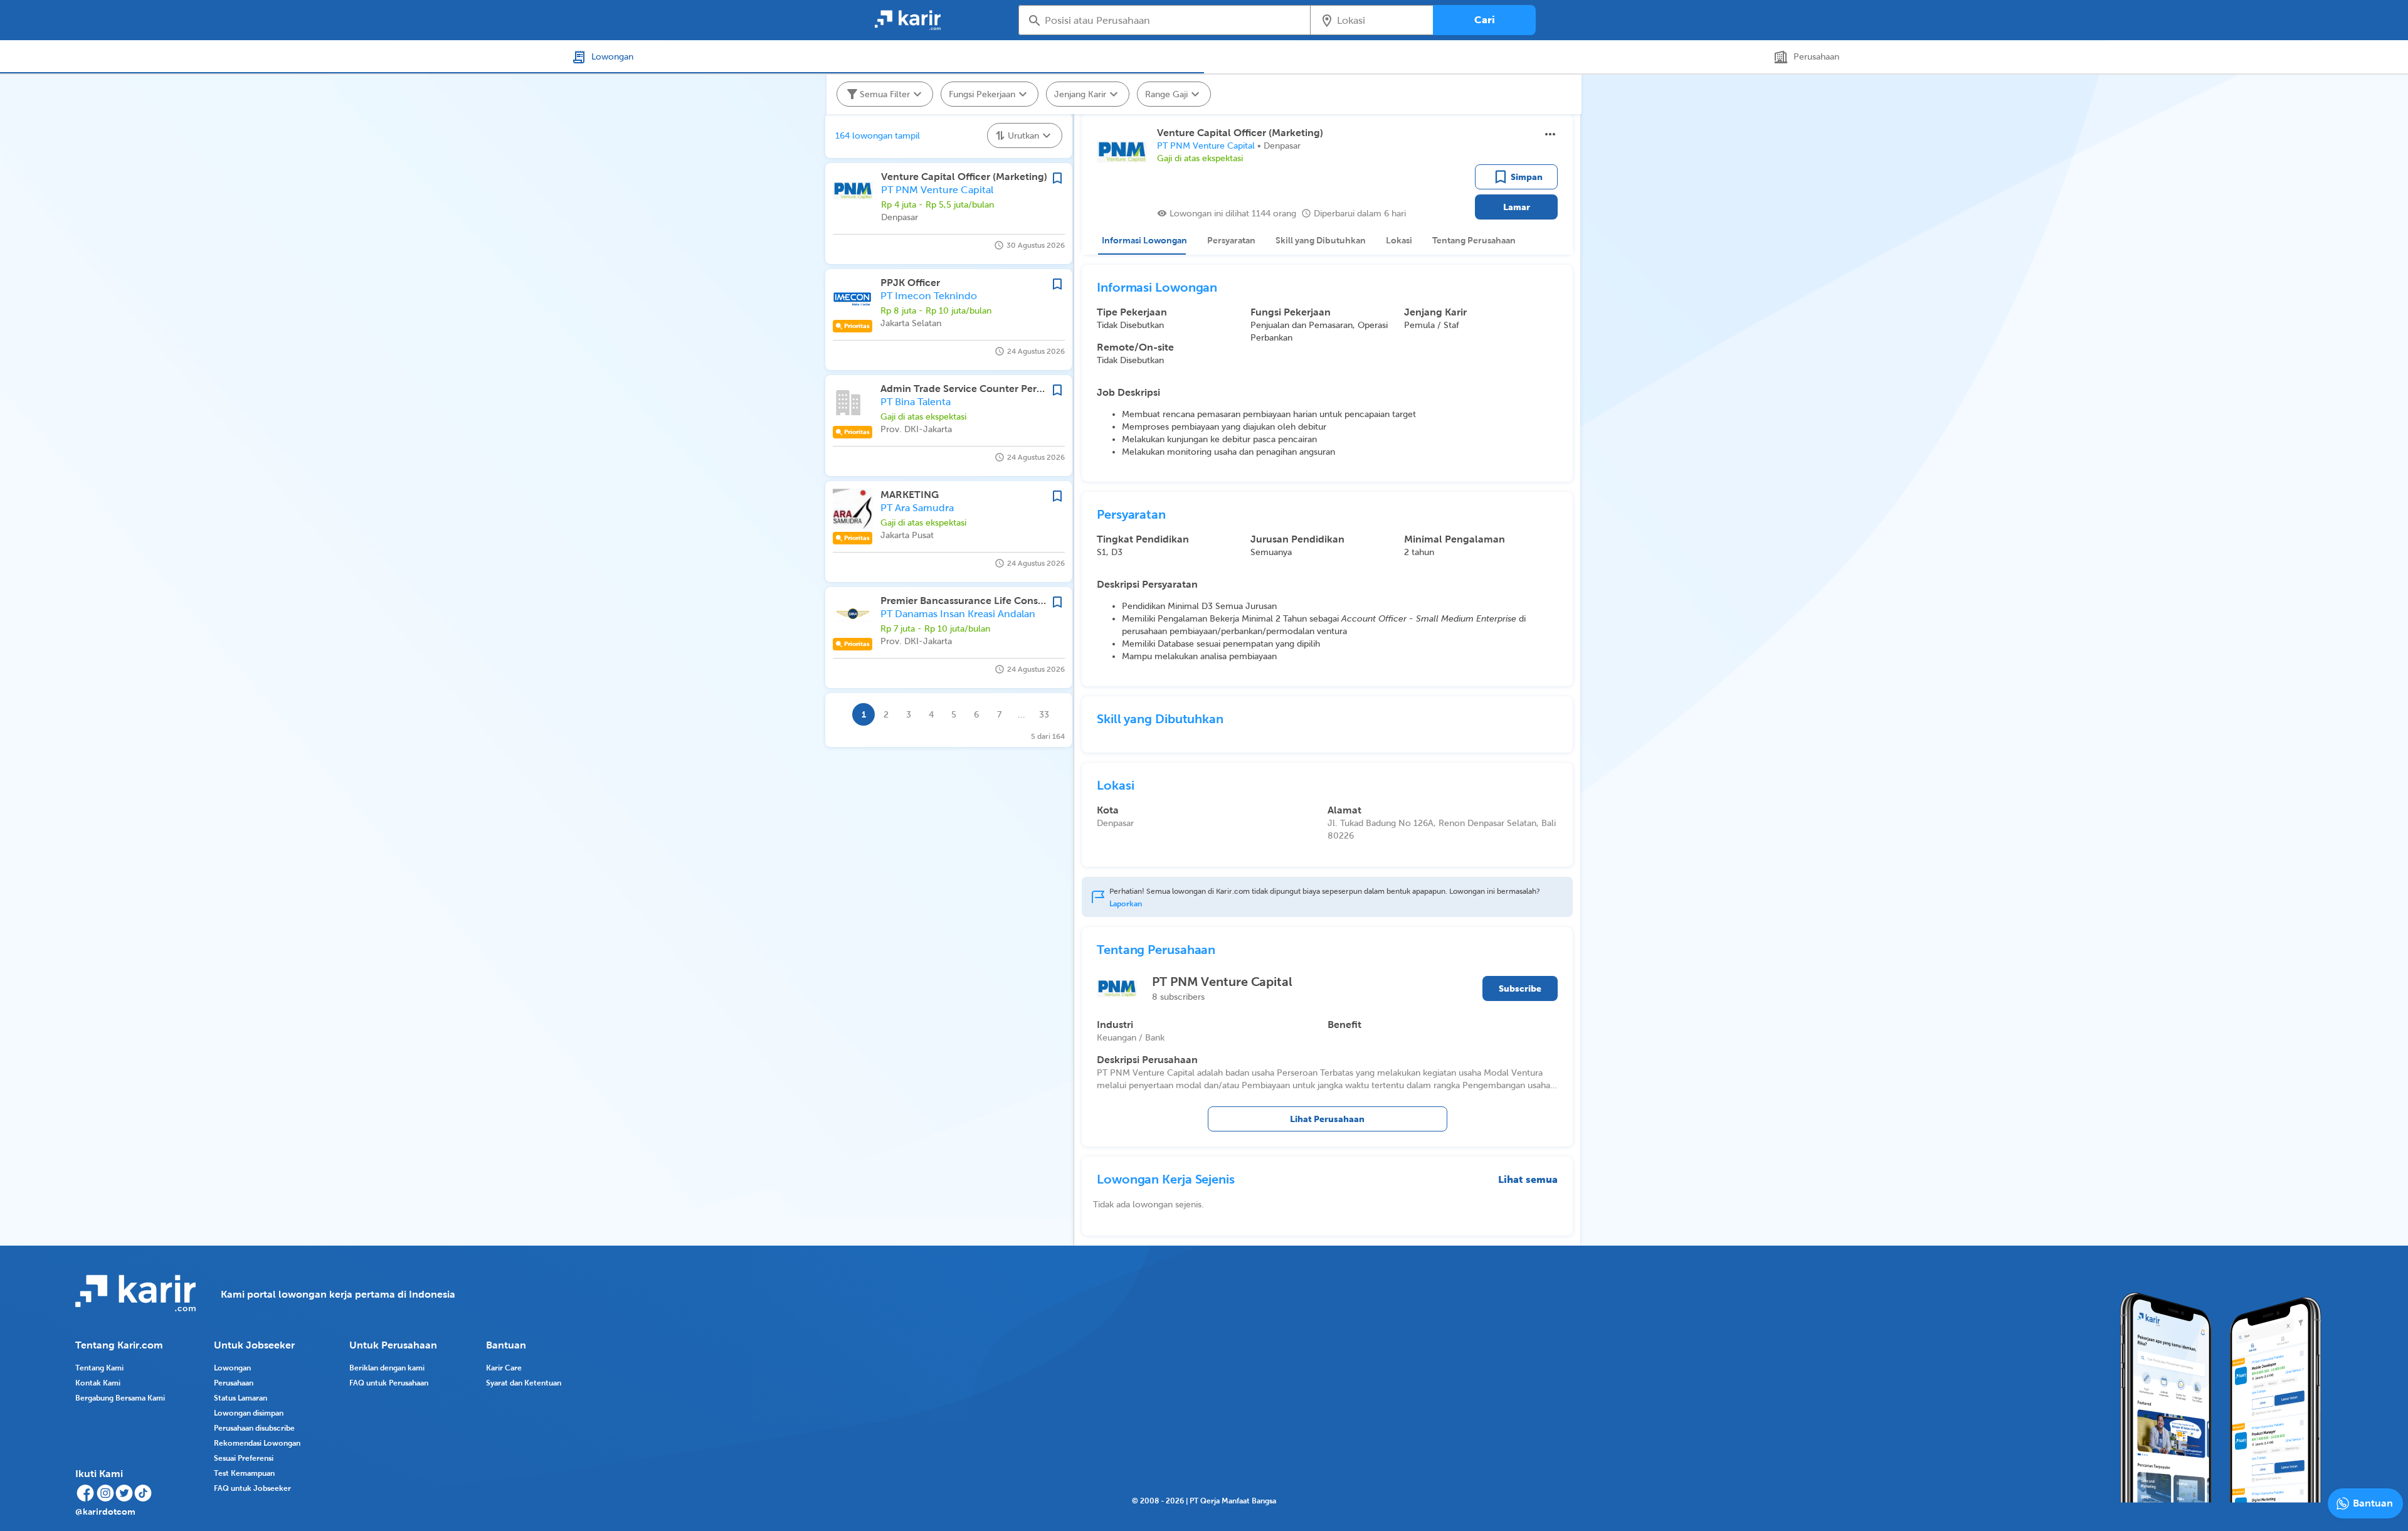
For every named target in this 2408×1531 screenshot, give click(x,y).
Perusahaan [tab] (1816, 56)
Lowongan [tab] (612, 56)
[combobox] (1173, 20)
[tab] (1142, 240)
